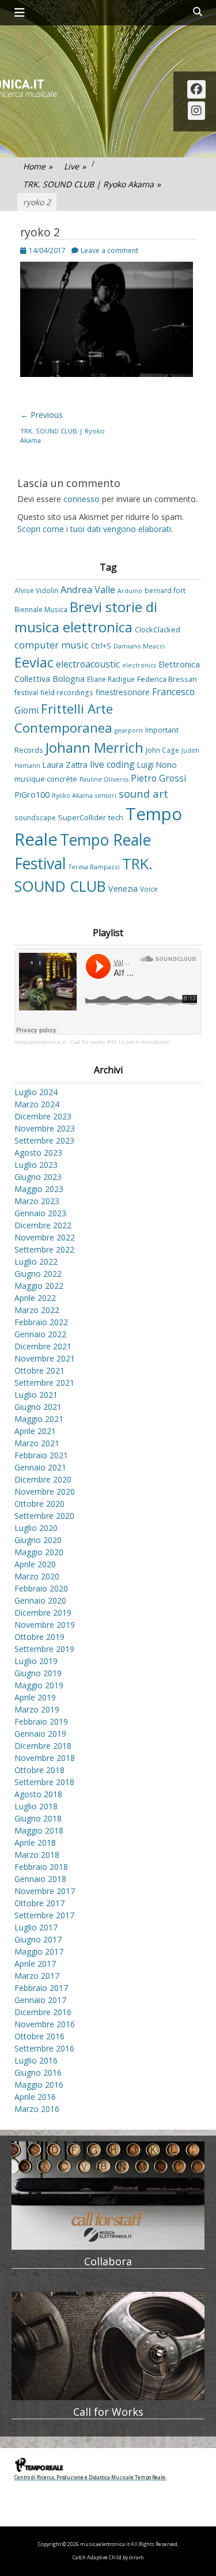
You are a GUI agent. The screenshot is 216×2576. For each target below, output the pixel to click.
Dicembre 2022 (43, 1225)
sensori (106, 795)
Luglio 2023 (36, 1165)
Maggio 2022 (39, 1286)
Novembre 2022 (45, 1237)
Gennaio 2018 (40, 1879)
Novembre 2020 (45, 1491)
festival (26, 692)
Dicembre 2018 (43, 1746)
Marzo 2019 (37, 1709)
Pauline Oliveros (104, 779)
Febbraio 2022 (41, 1322)
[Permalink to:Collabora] (108, 2196)
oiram (137, 2558)
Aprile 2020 (35, 1564)
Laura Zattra (65, 765)
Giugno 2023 (38, 1177)
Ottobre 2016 (39, 2036)
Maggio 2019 (39, 1685)
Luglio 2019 (36, 1661)
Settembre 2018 (44, 1782)
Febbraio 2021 (41, 1455)
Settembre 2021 (44, 1383)
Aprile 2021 (35, 1431)
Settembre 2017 (44, 1915)
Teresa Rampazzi (94, 867)
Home (38, 166)
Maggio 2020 (39, 1552)
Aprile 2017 (35, 1964)
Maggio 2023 (39, 1189)
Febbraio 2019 (41, 1721)
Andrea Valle (88, 590)
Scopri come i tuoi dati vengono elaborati (94, 529)
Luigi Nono (157, 765)
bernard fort (165, 590)
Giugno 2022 (38, 1274)
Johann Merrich (94, 748)
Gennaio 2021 (40, 1467)
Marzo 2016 (37, 2109)
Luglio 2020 (36, 1528)
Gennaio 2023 (40, 1213)
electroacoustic (88, 664)
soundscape (35, 817)
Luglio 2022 (36, 1261)
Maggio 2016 (39, 2085)
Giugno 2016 (38, 2073)
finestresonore (123, 692)
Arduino (130, 591)
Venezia (123, 889)
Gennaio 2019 (40, 1734)
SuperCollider (82, 817)
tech (116, 817)
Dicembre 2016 (43, 2012)
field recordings (67, 692)
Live (75, 166)
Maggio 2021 (39, 1419)
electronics (139, 665)
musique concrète (46, 779)
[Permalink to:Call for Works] (108, 2346)
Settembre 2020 (44, 1516)
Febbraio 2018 (41, 1867)
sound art (143, 793)
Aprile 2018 (35, 1843)
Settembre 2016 (44, 2048)
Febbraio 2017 (41, 1988)
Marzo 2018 (37, 1855)
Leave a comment (109, 250)
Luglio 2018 (36, 1806)
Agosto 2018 (38, 1794)
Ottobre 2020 (39, 1504)
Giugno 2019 (38, 1673)
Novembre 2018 (45, 1758)
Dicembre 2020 (43, 1479)
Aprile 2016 (35, 2097)
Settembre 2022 (44, 1249)
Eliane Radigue (111, 679)
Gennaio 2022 (40, 1334)
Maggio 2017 (39, 1951)
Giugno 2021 (38, 1407)
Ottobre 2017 (39, 1903)
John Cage (162, 750)
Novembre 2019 (45, 1625)
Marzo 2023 (37, 1201)
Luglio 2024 (36, 1092)
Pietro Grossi (158, 778)
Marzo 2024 (37, 1104)
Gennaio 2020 (40, 1600)
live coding (112, 764)
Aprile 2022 (35, 1298)
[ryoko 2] (107, 374)
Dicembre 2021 (43, 1346)
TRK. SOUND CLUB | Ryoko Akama (92, 184)
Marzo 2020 (37, 1576)
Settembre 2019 (44, 1649)
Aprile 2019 (35, 1697)
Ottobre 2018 (39, 1770)
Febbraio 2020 (41, 1588)
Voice (149, 889)
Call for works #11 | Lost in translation (120, 1042)
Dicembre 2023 (43, 1116)
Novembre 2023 (45, 1128)
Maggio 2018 (39, 1830)
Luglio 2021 (36, 1395)
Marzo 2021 (37, 1443)
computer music (52, 645)
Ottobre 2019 (39, 1637)
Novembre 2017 (45, 1891)
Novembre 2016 (45, 2024)
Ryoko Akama (72, 795)
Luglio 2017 (36, 1927)
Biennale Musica (41, 609)
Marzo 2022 (37, 1310)
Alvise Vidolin (36, 590)
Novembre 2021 (45, 1358)
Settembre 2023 (44, 1140)
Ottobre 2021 (39, 1370)
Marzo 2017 (37, 1976)
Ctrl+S (101, 646)
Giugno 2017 (38, 1939)
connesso (82, 499)
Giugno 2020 (38, 1540)
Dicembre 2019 (43, 1613)
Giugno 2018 (38, 1818)
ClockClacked (158, 629)
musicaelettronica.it (40, 1042)
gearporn (129, 730)
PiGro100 (32, 795)
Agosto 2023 (38, 1153)
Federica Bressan (167, 679)
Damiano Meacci (139, 646)
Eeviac (34, 662)
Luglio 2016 (36, 2060)
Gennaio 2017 (40, 2000)
